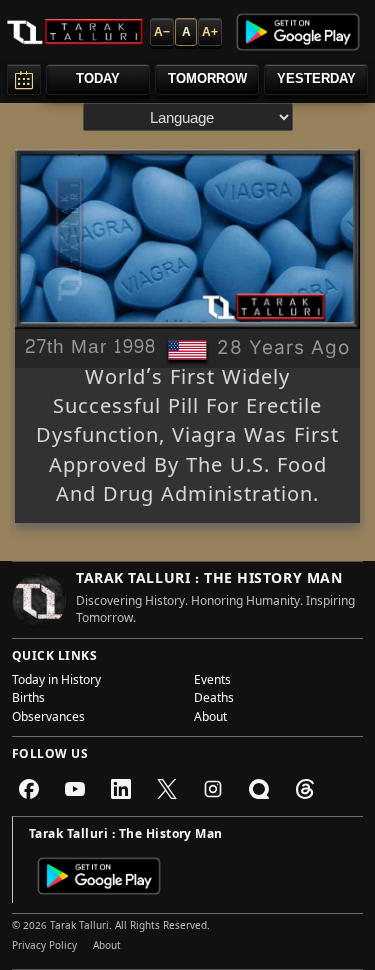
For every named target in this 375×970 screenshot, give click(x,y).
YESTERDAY (316, 78)
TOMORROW (207, 78)
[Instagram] (213, 789)
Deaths (214, 700)
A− (162, 32)
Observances (48, 719)
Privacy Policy (44, 947)
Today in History (56, 682)
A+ (210, 32)
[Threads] (305, 789)
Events (212, 682)
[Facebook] (29, 789)
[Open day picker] (24, 79)
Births (28, 700)
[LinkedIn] (121, 789)
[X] (167, 789)
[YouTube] (75, 789)
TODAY (98, 78)
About (210, 719)
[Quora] (259, 789)
